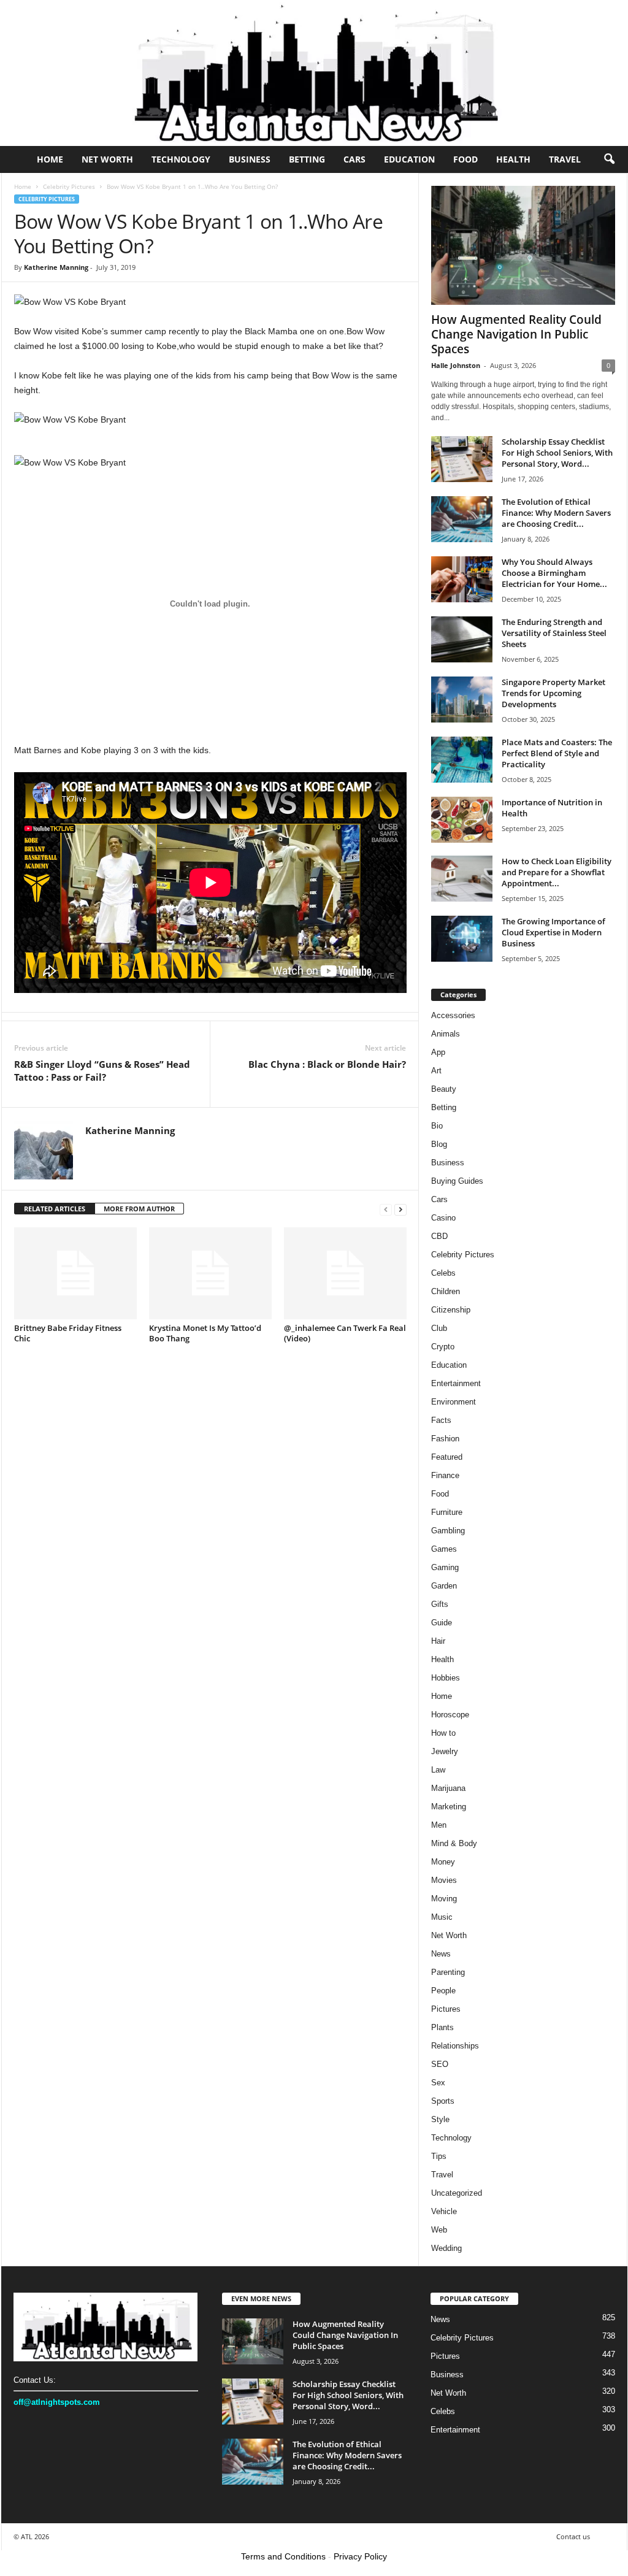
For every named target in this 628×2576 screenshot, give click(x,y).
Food (465, 159)
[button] (609, 159)
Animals (446, 1034)
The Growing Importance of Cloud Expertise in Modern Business (553, 932)
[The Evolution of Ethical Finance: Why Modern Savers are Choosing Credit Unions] (462, 519)
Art (436, 1071)
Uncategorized (457, 2193)
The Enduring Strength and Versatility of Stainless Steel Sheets (554, 633)
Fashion (445, 1439)
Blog (439, 1144)
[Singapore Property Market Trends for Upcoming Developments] (462, 700)
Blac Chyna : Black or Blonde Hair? (327, 1064)
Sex (438, 2083)
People (443, 1991)
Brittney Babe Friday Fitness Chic (68, 1333)
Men (439, 1825)
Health (513, 159)
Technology (181, 159)
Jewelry (445, 1751)
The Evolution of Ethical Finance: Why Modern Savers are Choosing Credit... (556, 513)
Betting (307, 159)
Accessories (453, 1015)
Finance (445, 1475)
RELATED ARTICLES (55, 1209)
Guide (442, 1623)
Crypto (443, 1347)
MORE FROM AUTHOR (139, 1209)
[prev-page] (386, 1209)
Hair (438, 1641)
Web (439, 2230)
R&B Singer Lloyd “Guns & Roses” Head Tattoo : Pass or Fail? (102, 1071)
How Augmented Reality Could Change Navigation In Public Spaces (516, 334)
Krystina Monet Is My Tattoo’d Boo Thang (205, 1333)
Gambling (448, 1531)
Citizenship (451, 1310)
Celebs (443, 1273)
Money (443, 1862)
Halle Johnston (456, 365)
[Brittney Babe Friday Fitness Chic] (75, 1273)
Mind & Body (454, 1843)
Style (440, 2119)
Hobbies (446, 1678)
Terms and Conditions (283, 2556)
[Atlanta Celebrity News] (314, 73)
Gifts (440, 1604)
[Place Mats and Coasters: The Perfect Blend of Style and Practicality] (462, 760)
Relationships (455, 2046)
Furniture (447, 1512)
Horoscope (450, 1715)
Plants (442, 2027)
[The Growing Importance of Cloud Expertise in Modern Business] (462, 939)
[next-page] (400, 1209)
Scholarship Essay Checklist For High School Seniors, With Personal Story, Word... (557, 453)
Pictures (446, 2009)
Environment (454, 1402)
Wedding (446, 2248)
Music (442, 1917)
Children (446, 1291)
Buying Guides (457, 1181)
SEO (440, 2064)
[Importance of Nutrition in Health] (462, 820)
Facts (441, 1420)
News (441, 1954)
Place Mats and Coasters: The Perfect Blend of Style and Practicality (557, 753)
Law (438, 1770)
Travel (565, 159)
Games (444, 1549)
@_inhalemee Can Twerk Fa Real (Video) (345, 1333)
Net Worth (107, 159)
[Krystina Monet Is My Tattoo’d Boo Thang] (210, 1273)
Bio (437, 1126)
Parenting (448, 1972)
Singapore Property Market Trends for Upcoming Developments (553, 693)
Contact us (573, 2536)
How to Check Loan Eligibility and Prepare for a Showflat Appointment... (557, 872)
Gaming (445, 1567)
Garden (444, 1586)
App (438, 1052)
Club (439, 1328)
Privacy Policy (360, 2556)
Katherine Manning (56, 267)
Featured (447, 1457)
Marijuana (448, 1788)
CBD (439, 1236)
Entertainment (456, 1383)
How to (443, 1733)
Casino (443, 1218)
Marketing (449, 1807)
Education (409, 159)
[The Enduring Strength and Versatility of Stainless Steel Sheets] (462, 639)
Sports (443, 2101)
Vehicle (444, 2211)
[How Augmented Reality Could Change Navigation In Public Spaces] (523, 245)
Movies (444, 1880)
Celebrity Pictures (69, 186)
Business (250, 159)
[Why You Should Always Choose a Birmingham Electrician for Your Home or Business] (462, 579)
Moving (444, 1899)
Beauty (444, 1089)
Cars (354, 159)
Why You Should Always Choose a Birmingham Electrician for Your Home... (554, 573)
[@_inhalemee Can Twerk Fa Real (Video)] (345, 1273)
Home (50, 159)
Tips (439, 2156)
